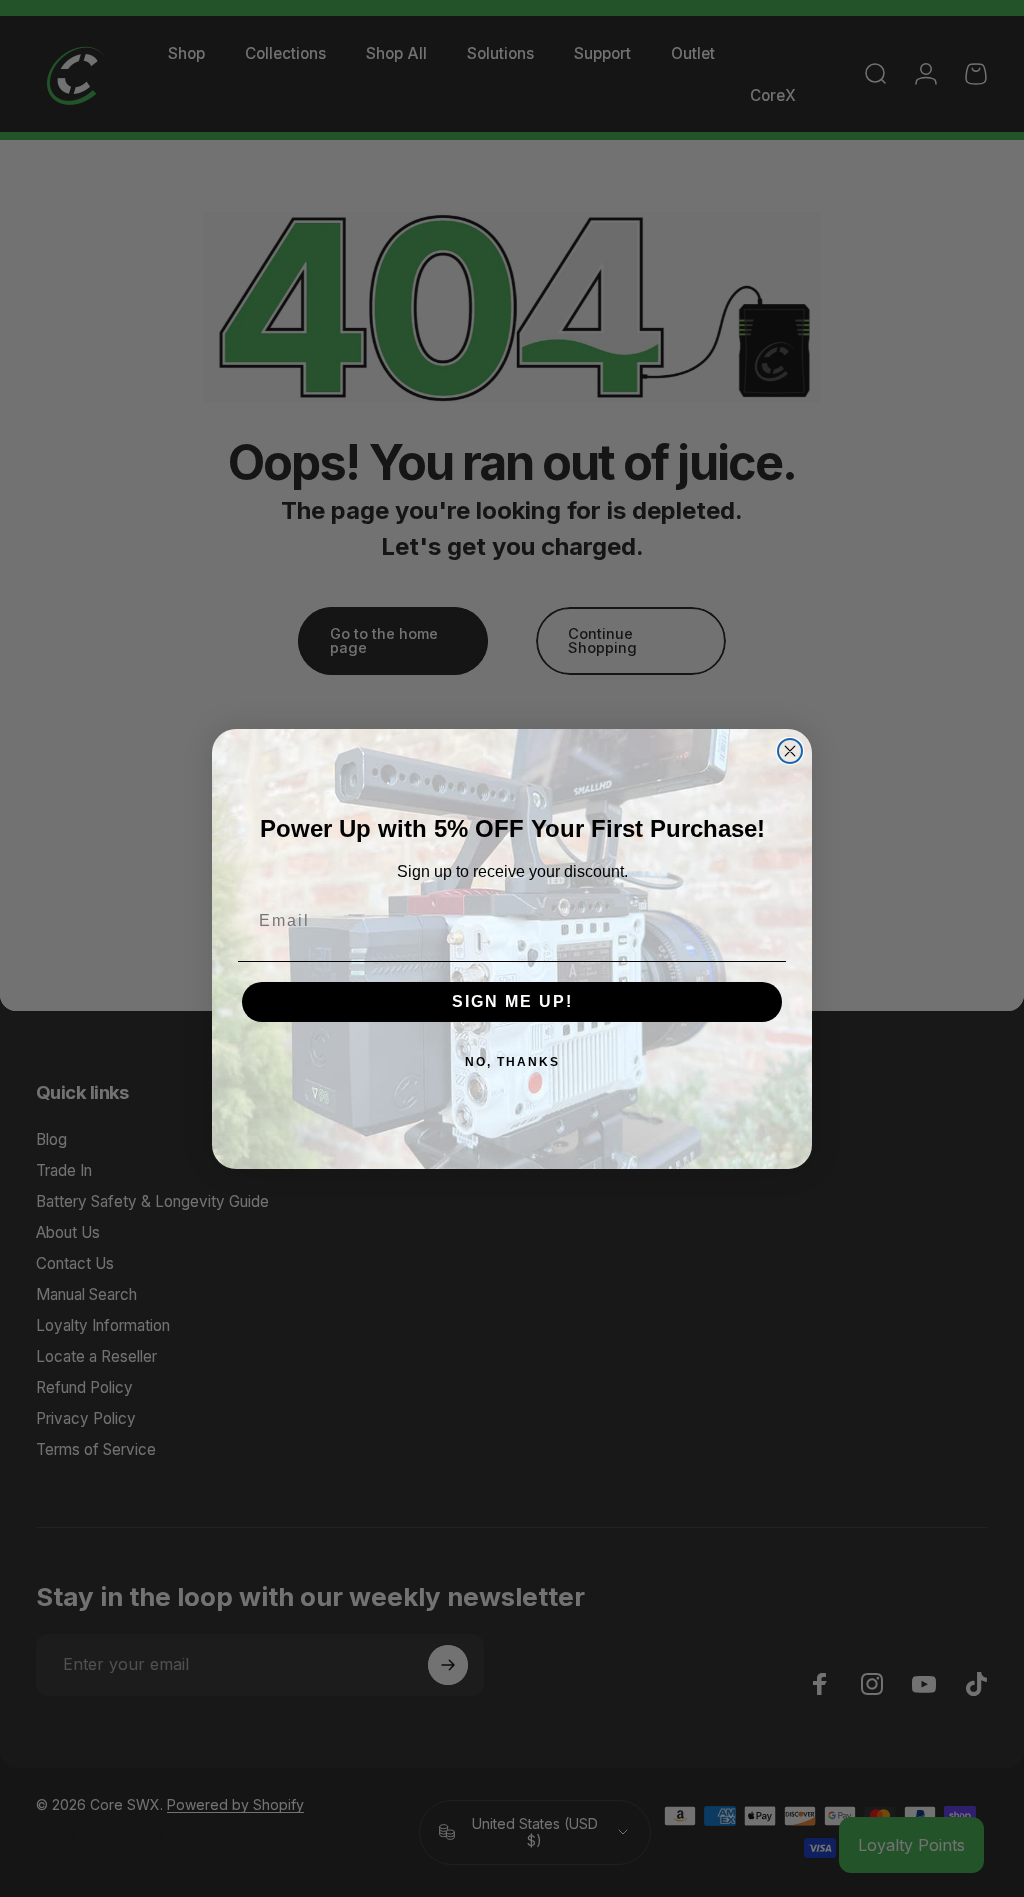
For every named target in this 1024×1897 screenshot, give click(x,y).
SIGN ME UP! (512, 1001)
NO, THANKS (512, 1062)
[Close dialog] (790, 751)
